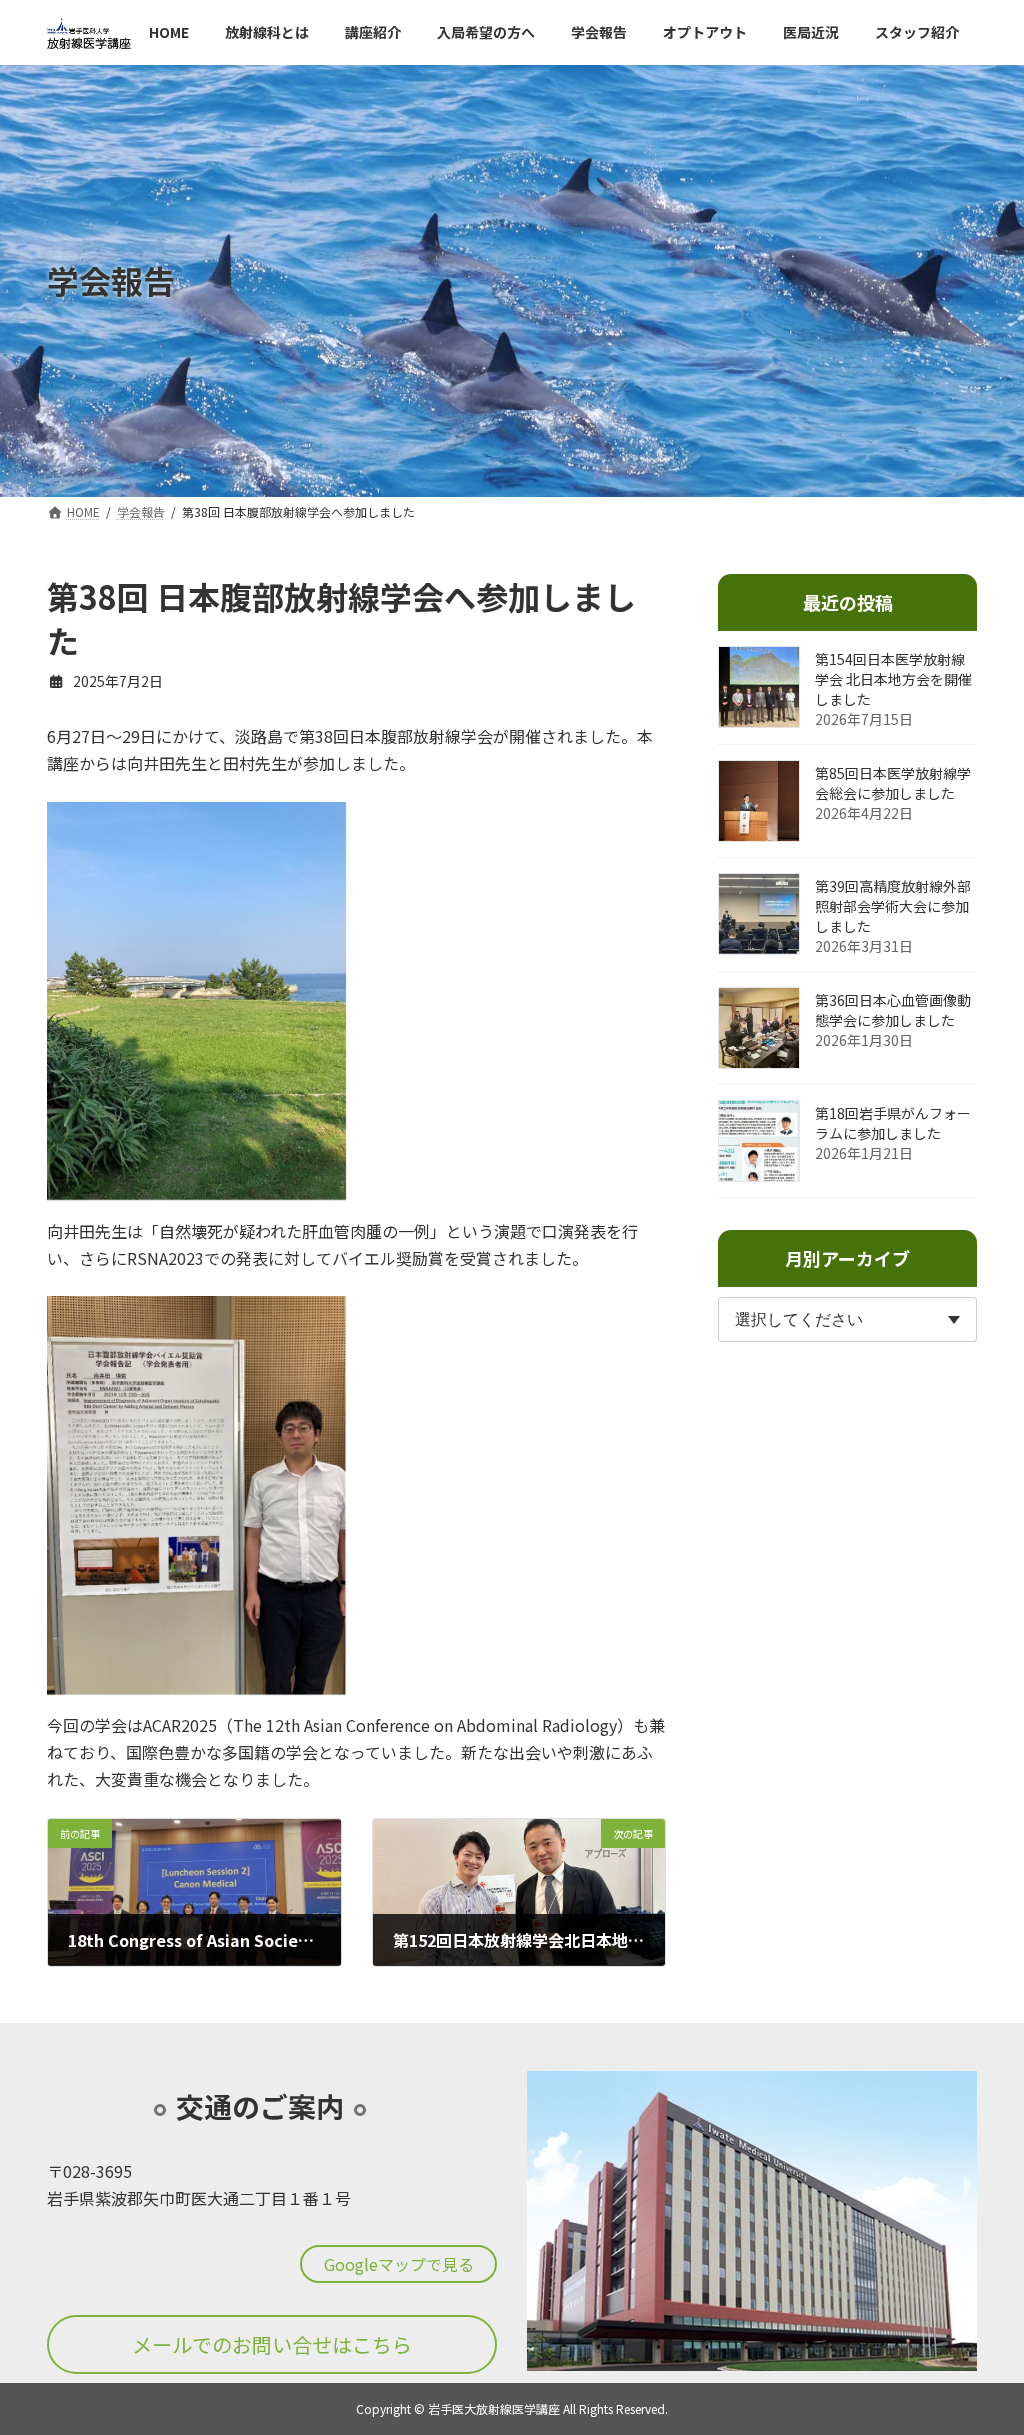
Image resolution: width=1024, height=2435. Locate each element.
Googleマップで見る (399, 2263)
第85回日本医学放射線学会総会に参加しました (893, 783)
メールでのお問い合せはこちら (272, 2344)
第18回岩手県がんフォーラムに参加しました (893, 1123)
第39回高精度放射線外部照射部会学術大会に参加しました (893, 906)
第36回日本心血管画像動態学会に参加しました (893, 1010)
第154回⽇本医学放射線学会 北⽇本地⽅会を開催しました (893, 679)
